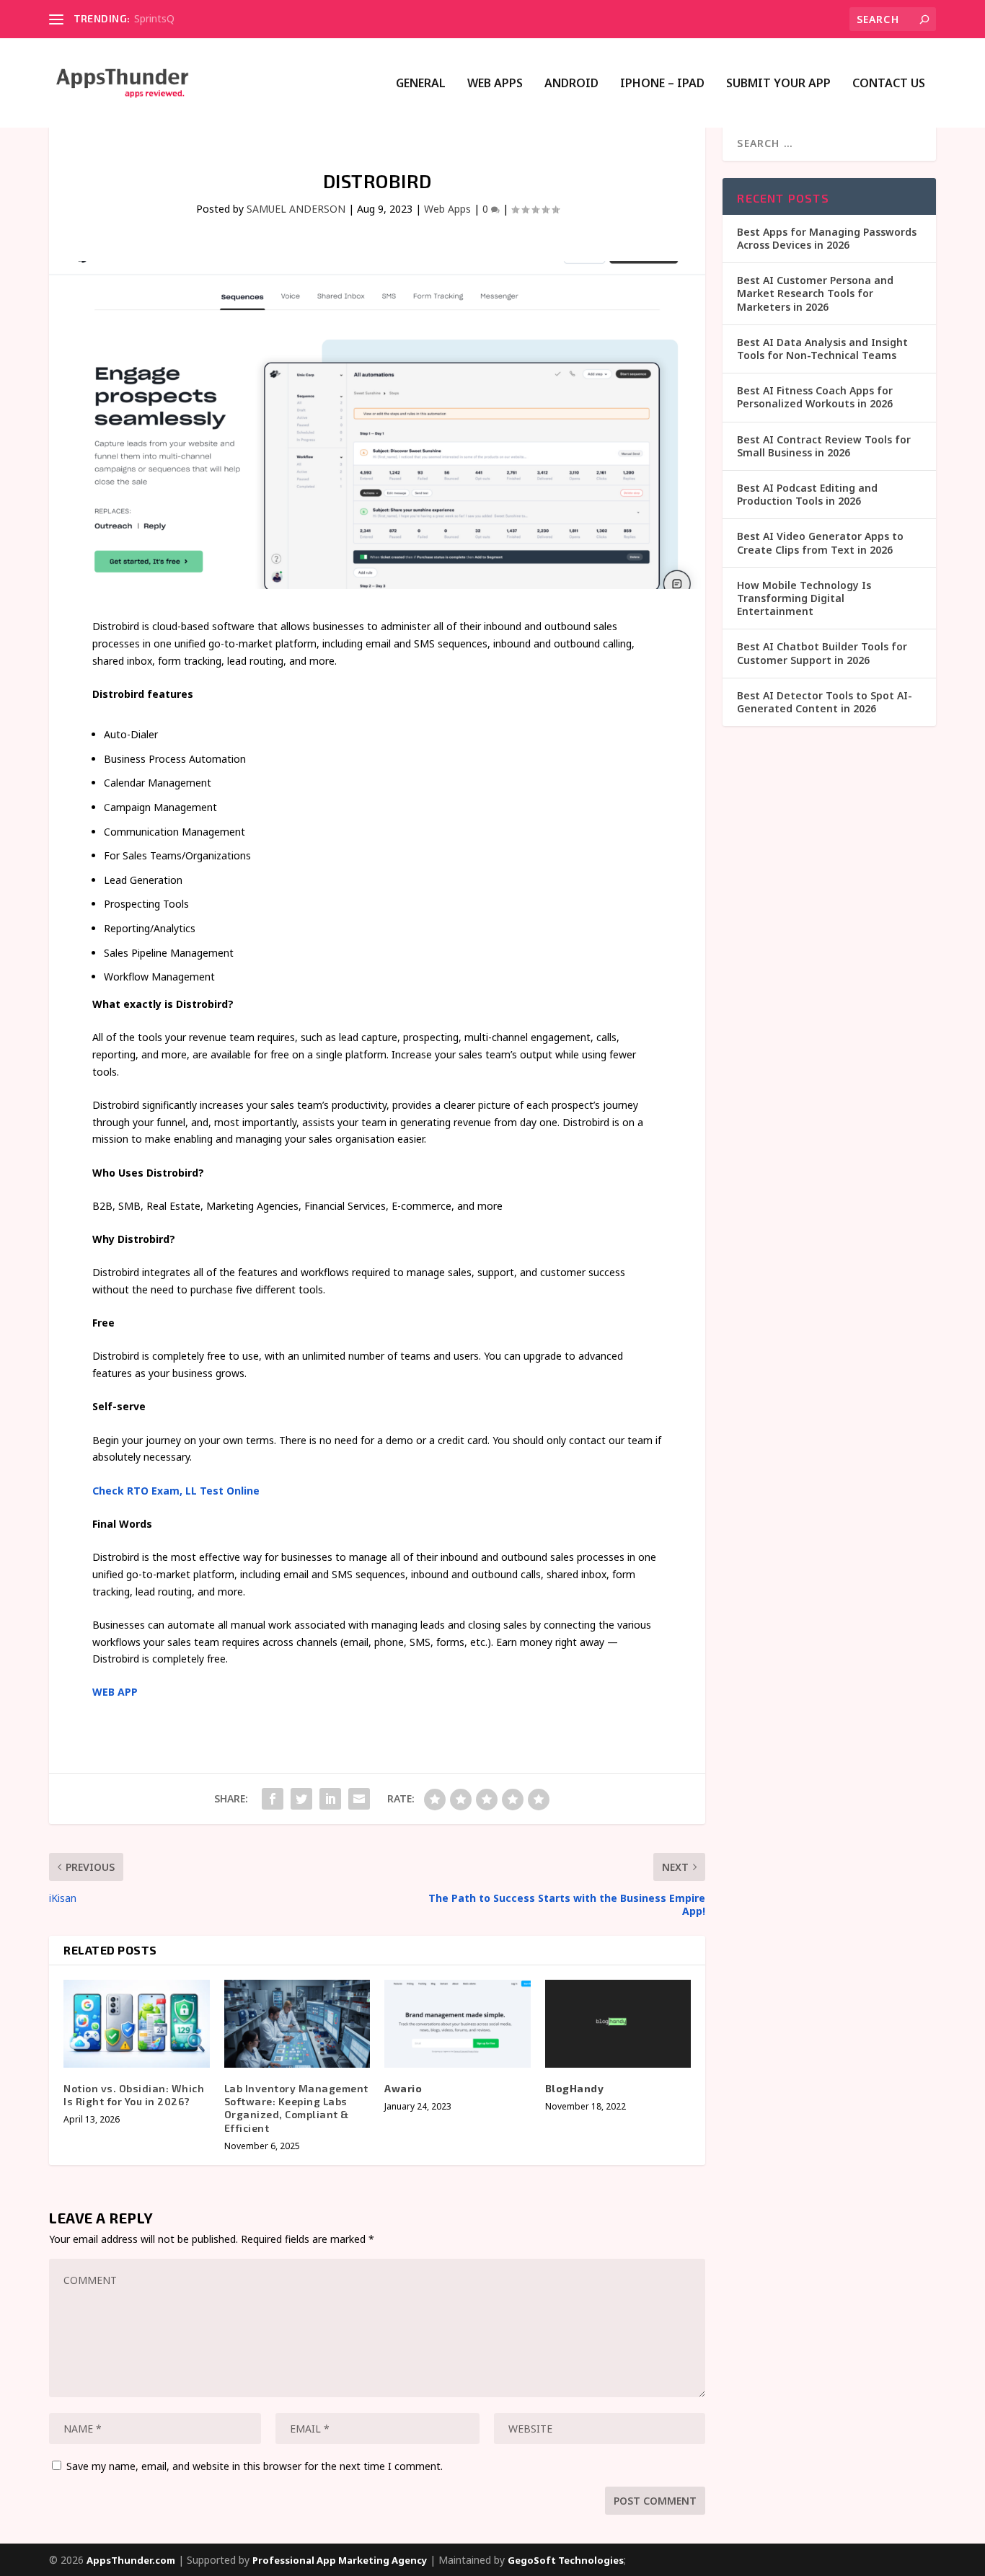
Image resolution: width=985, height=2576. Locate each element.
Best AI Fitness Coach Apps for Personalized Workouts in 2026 (815, 397)
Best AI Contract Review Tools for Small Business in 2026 (824, 446)
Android (571, 84)
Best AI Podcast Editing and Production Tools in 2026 (807, 494)
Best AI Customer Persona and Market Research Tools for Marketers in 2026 (815, 293)
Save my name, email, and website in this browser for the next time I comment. (255, 2466)
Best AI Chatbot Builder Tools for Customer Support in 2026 (822, 653)
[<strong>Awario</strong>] (458, 2024)
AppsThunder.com (131, 2560)
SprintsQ (154, 18)
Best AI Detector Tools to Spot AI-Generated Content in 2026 (825, 702)
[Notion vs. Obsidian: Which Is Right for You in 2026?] (137, 2024)
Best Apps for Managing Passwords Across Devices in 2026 (827, 238)
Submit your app (778, 84)
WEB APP (115, 1692)
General (421, 84)
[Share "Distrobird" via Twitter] (301, 1799)
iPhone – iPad (662, 84)
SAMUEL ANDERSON (296, 209)
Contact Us (889, 84)
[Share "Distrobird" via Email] (359, 1799)
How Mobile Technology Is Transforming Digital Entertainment (804, 598)
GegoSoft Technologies (566, 2560)
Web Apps (495, 84)
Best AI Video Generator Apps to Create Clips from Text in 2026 (820, 543)
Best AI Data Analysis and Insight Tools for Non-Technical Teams (822, 349)
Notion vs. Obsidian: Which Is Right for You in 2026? (134, 2095)
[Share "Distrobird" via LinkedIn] (330, 1799)
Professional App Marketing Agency (340, 2560)
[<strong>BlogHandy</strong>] (618, 2024)
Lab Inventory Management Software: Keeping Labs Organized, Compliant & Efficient (296, 2108)
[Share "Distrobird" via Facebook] (273, 1799)
